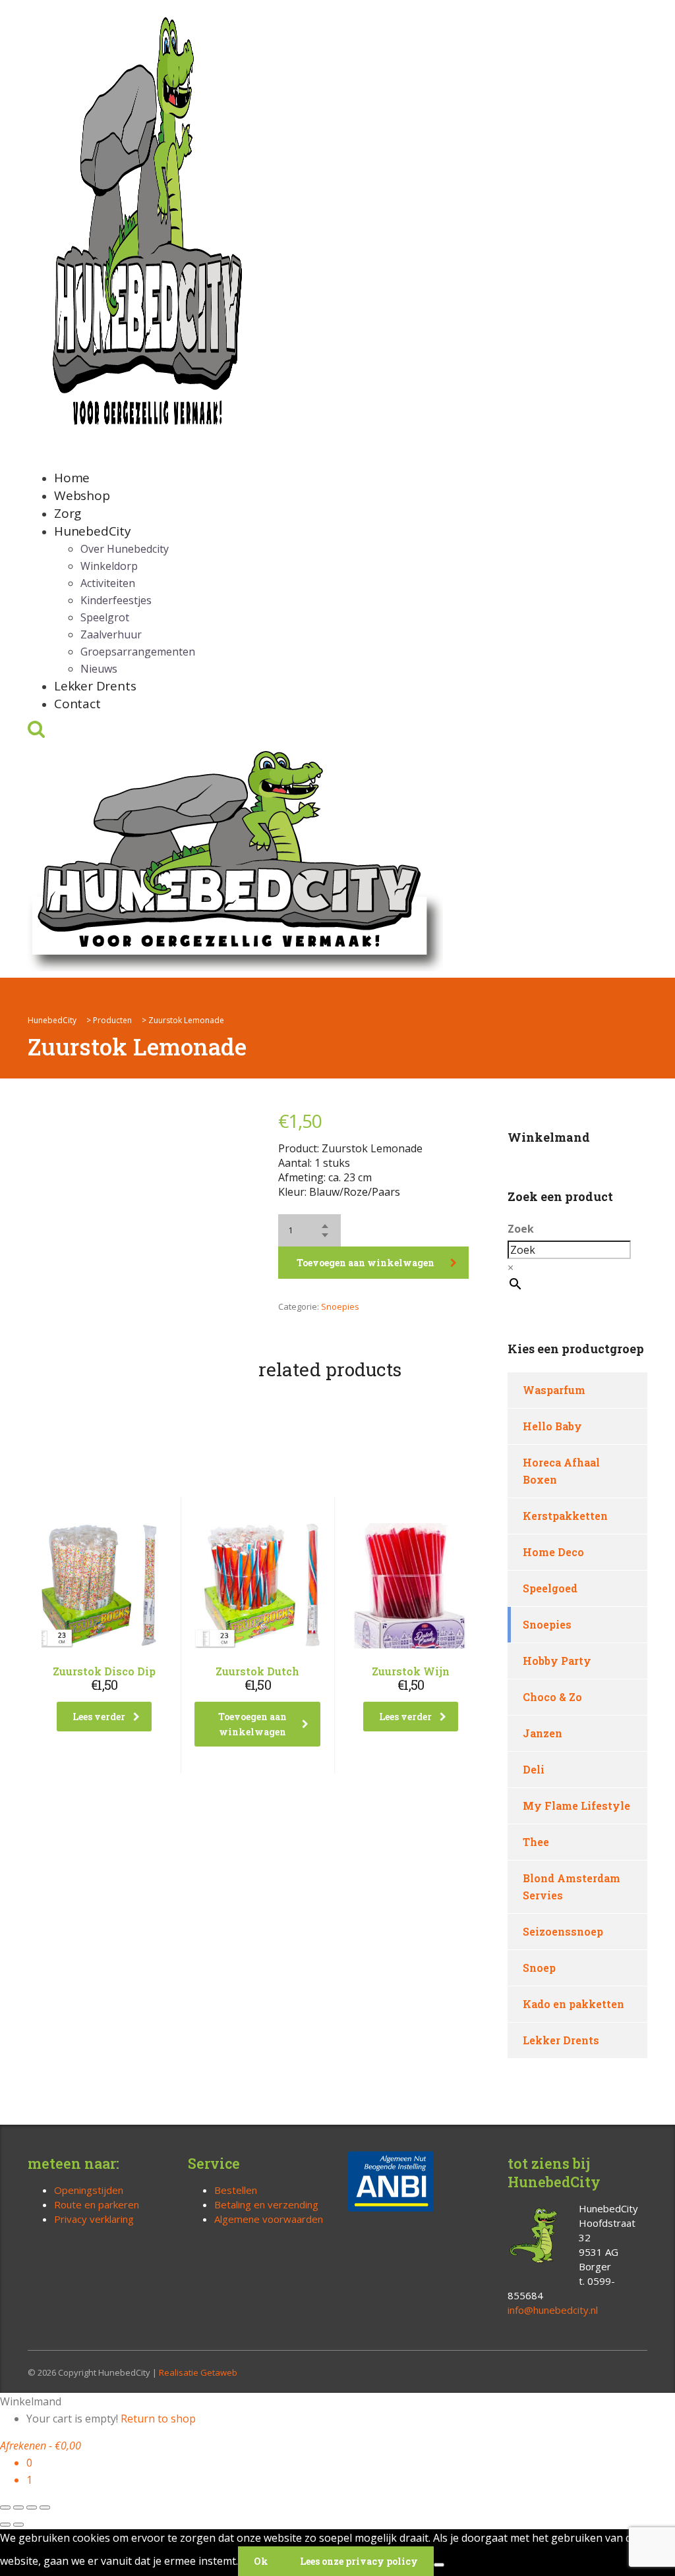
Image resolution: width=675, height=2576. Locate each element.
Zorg (68, 513)
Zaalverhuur (111, 634)
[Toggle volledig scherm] (18, 2507)
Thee (536, 1842)
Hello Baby (552, 1426)
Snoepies (340, 1306)
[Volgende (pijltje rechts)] (18, 2525)
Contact (77, 704)
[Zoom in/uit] (5, 2507)
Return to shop (158, 2419)
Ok (261, 2561)
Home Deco (553, 1552)
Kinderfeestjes (116, 600)
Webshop (82, 495)
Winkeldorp (109, 566)
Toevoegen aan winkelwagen (366, 1263)
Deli (534, 1769)
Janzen (543, 1733)
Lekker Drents (95, 686)
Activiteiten (108, 583)
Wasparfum (554, 1390)
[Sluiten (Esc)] (45, 2507)
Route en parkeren (97, 2204)
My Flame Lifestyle (576, 1806)
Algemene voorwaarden (269, 2219)
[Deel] (32, 2507)
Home (72, 478)
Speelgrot (105, 617)
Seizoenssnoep (563, 1931)
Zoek (521, 1229)
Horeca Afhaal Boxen (561, 1471)
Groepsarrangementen (138, 652)
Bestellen (236, 2190)
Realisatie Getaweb (198, 2372)
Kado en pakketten (573, 2004)
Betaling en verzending (266, 2204)
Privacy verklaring (94, 2219)
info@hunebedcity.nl (553, 2310)
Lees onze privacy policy (359, 2561)
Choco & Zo (552, 1697)
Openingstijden (89, 2190)
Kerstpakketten (565, 1516)
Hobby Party (557, 1661)
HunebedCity (93, 531)
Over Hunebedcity (125, 549)
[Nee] (439, 2565)
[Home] (235, 858)
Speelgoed (550, 1588)
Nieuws (99, 669)
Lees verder (99, 1717)
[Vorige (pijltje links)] (5, 2525)
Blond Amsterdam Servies (572, 1887)
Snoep (539, 1968)
